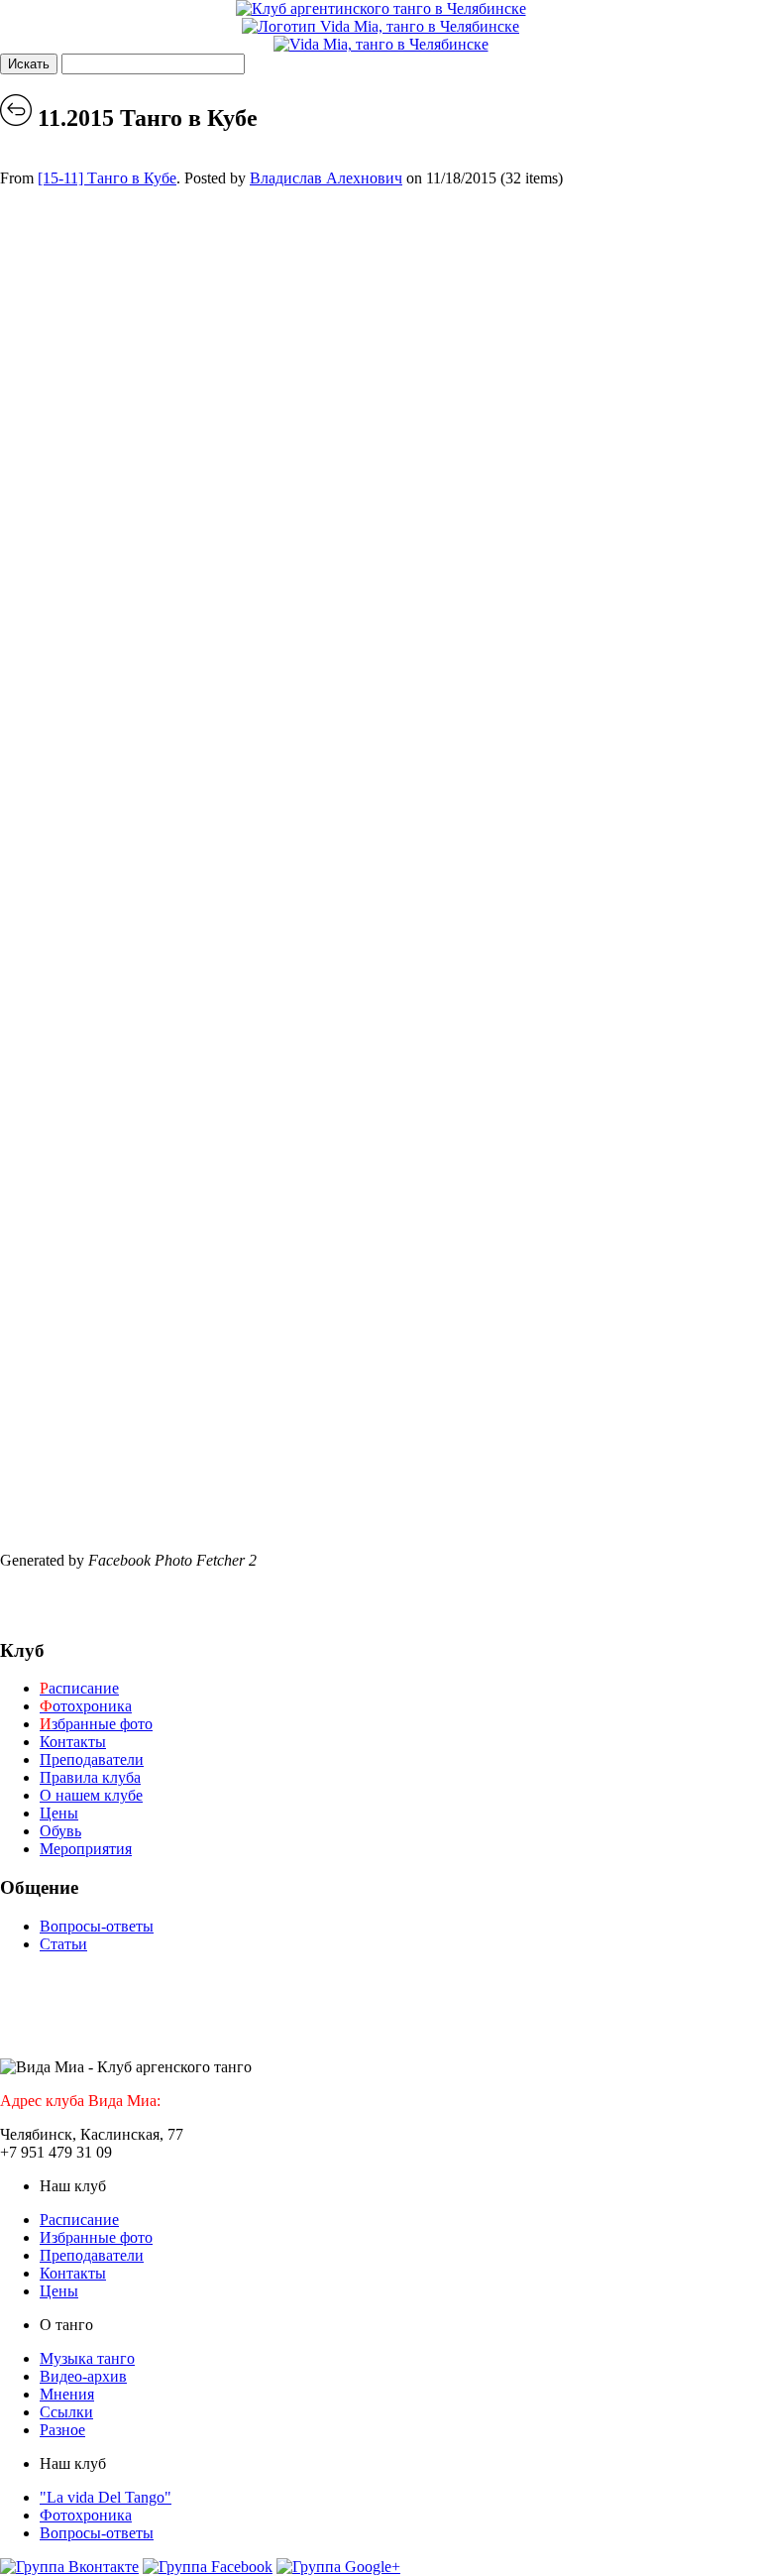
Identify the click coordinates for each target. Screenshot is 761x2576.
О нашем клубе (91, 1795)
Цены (59, 1813)
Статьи (63, 1944)
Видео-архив (83, 2376)
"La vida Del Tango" (106, 2497)
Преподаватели (92, 1759)
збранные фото (96, 1724)
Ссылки (66, 2412)
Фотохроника (86, 2515)
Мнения (67, 2394)
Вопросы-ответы (97, 1926)
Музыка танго (87, 2358)
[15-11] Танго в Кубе (107, 178)
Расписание (79, 2220)
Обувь (60, 1831)
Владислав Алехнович (326, 178)
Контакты (73, 1742)
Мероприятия (86, 1849)
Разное (62, 2430)
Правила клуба (90, 1777)
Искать (29, 64)
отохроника (86, 1706)
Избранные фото (96, 2237)
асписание (79, 1688)
